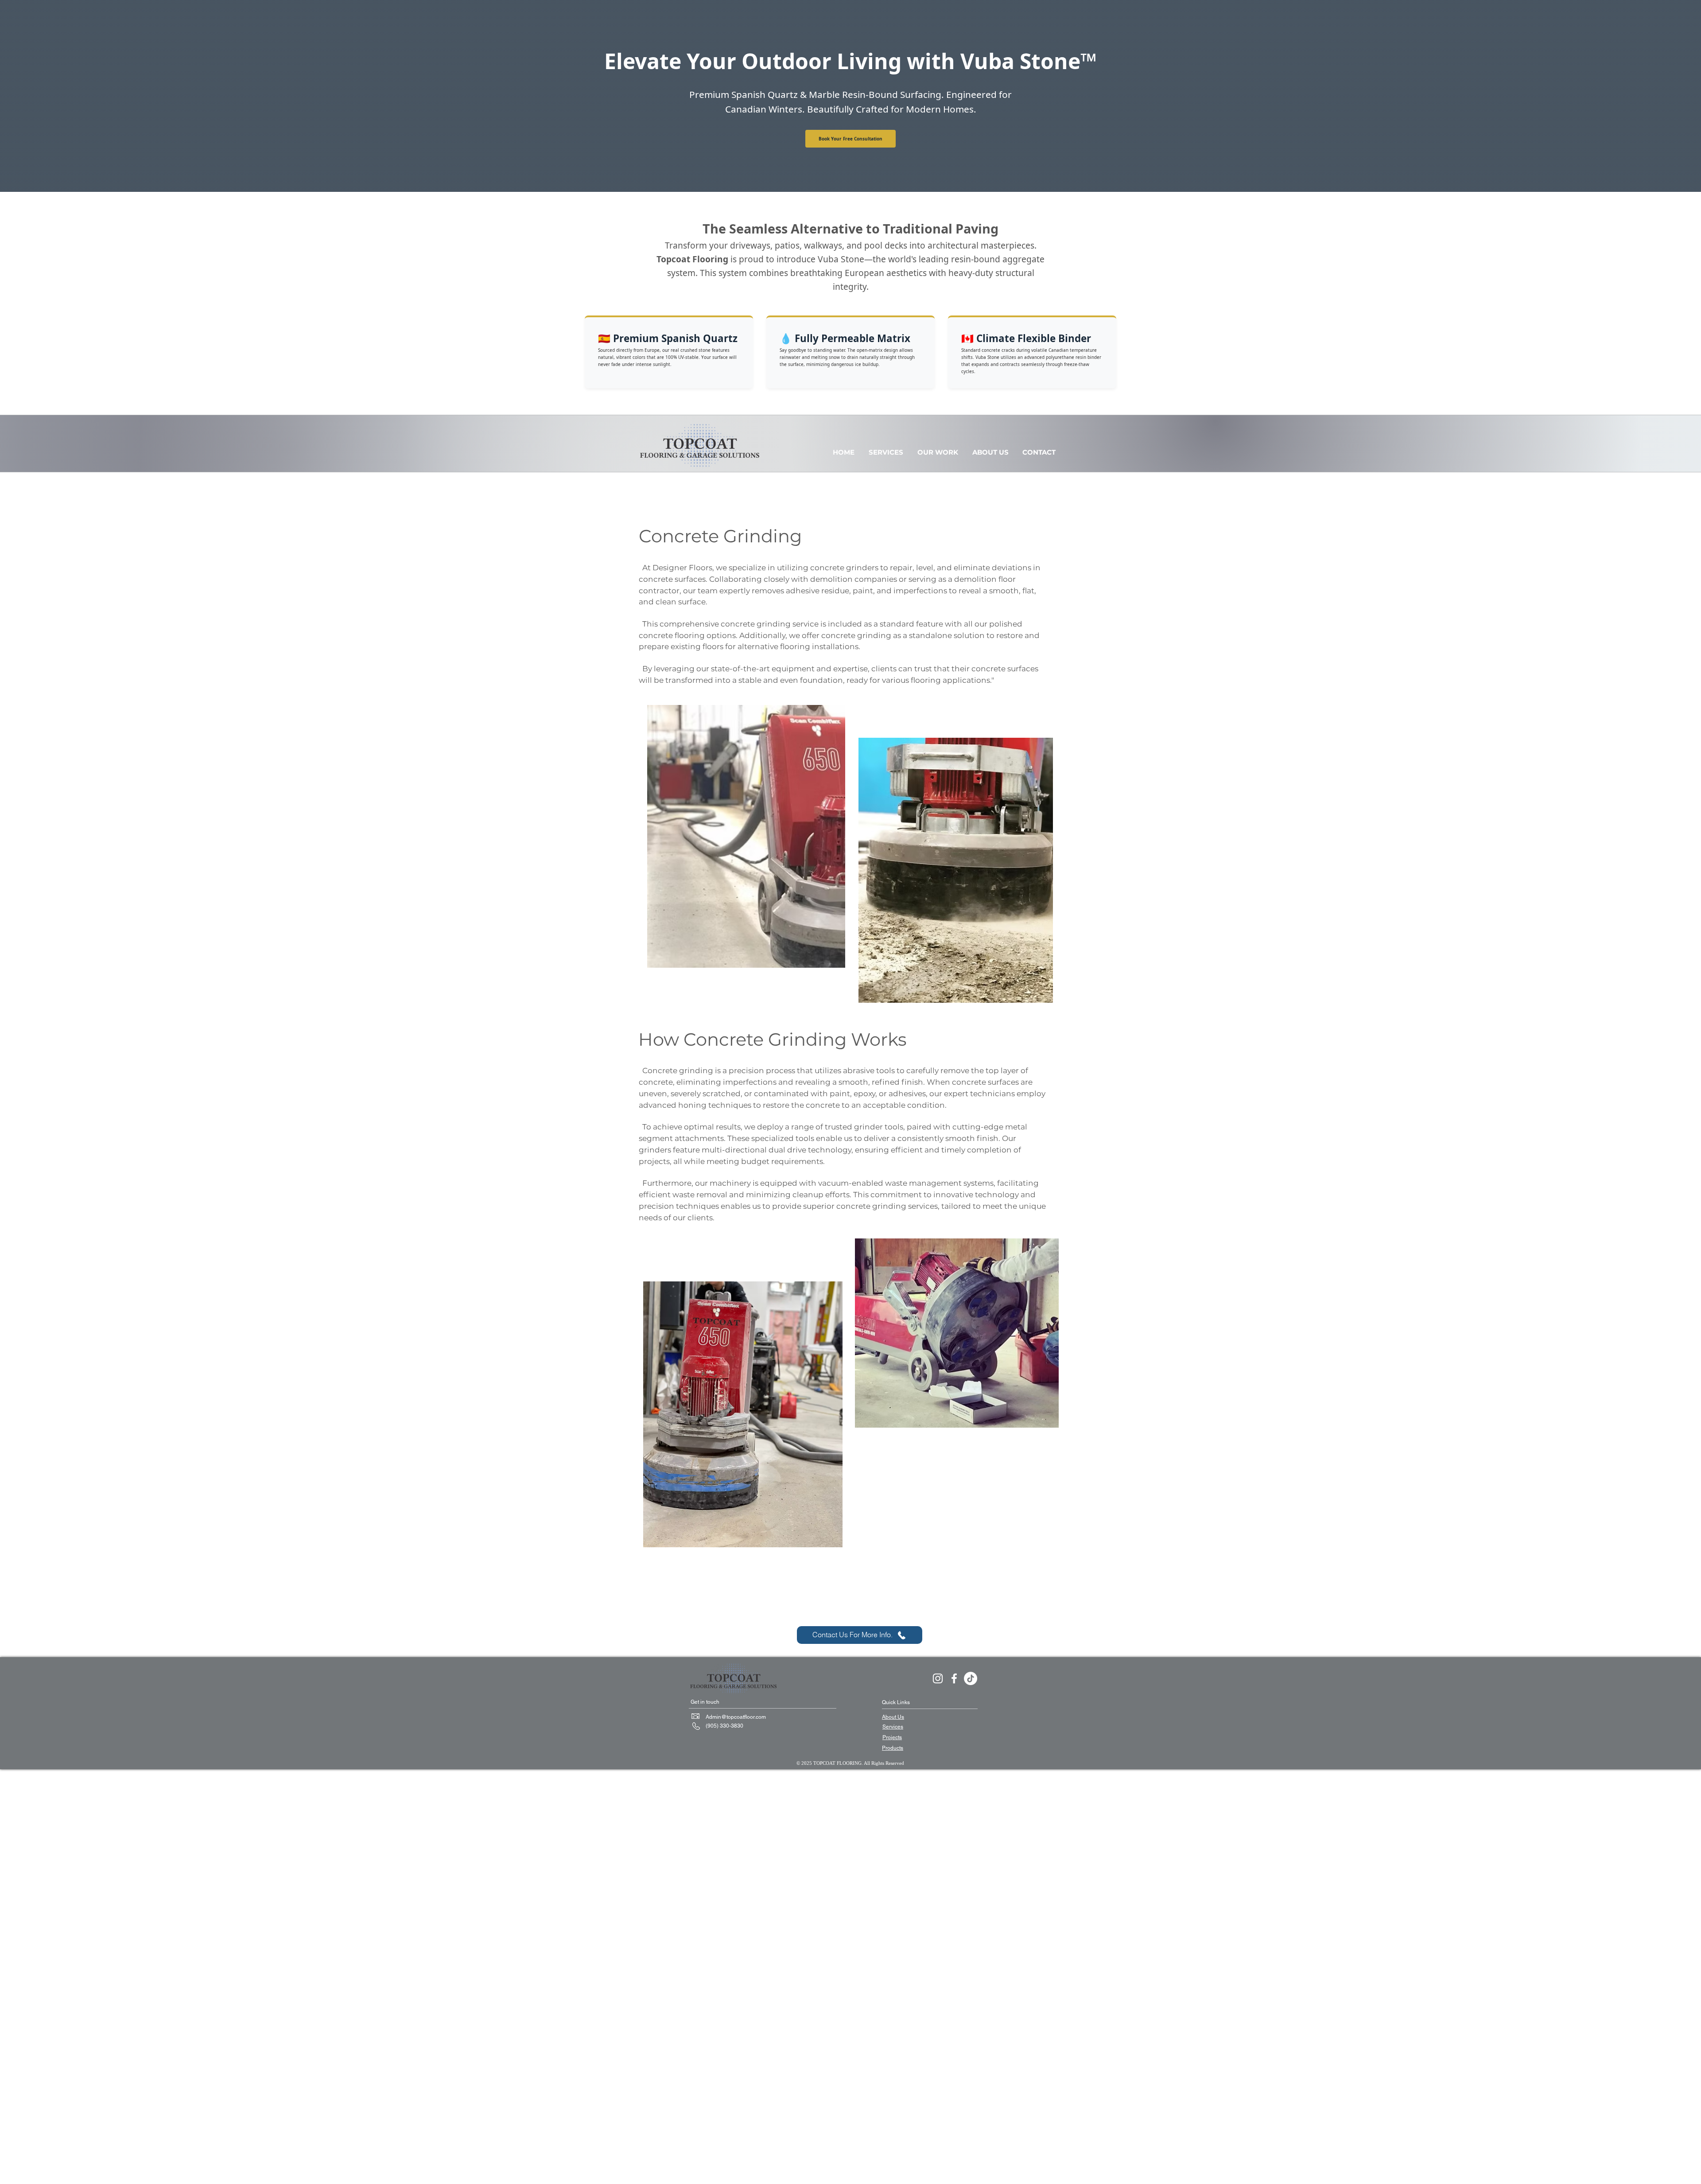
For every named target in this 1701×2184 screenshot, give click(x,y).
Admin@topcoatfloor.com (736, 1717)
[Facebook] (954, 1678)
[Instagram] (938, 1678)
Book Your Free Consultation (850, 139)
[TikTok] (971, 1678)
